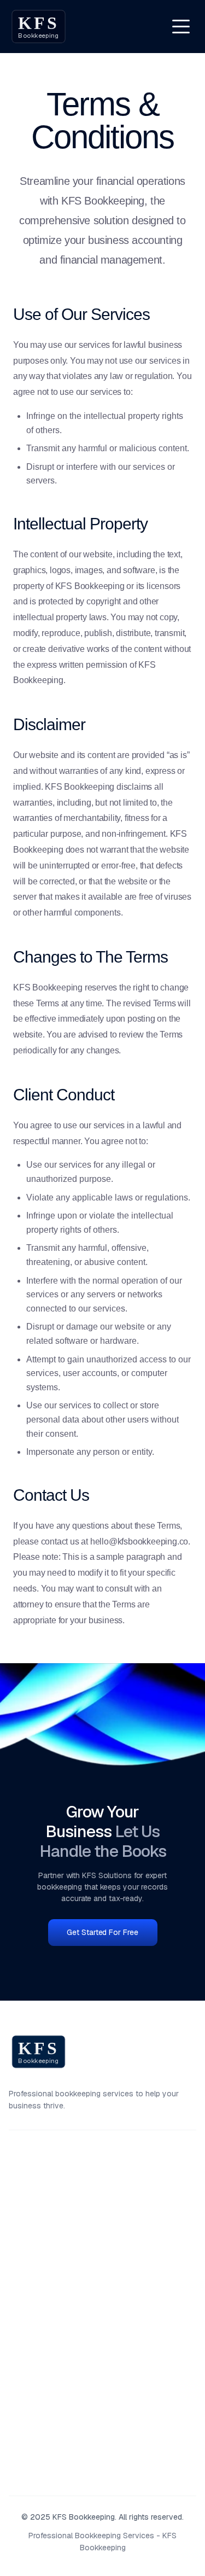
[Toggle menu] (181, 26)
